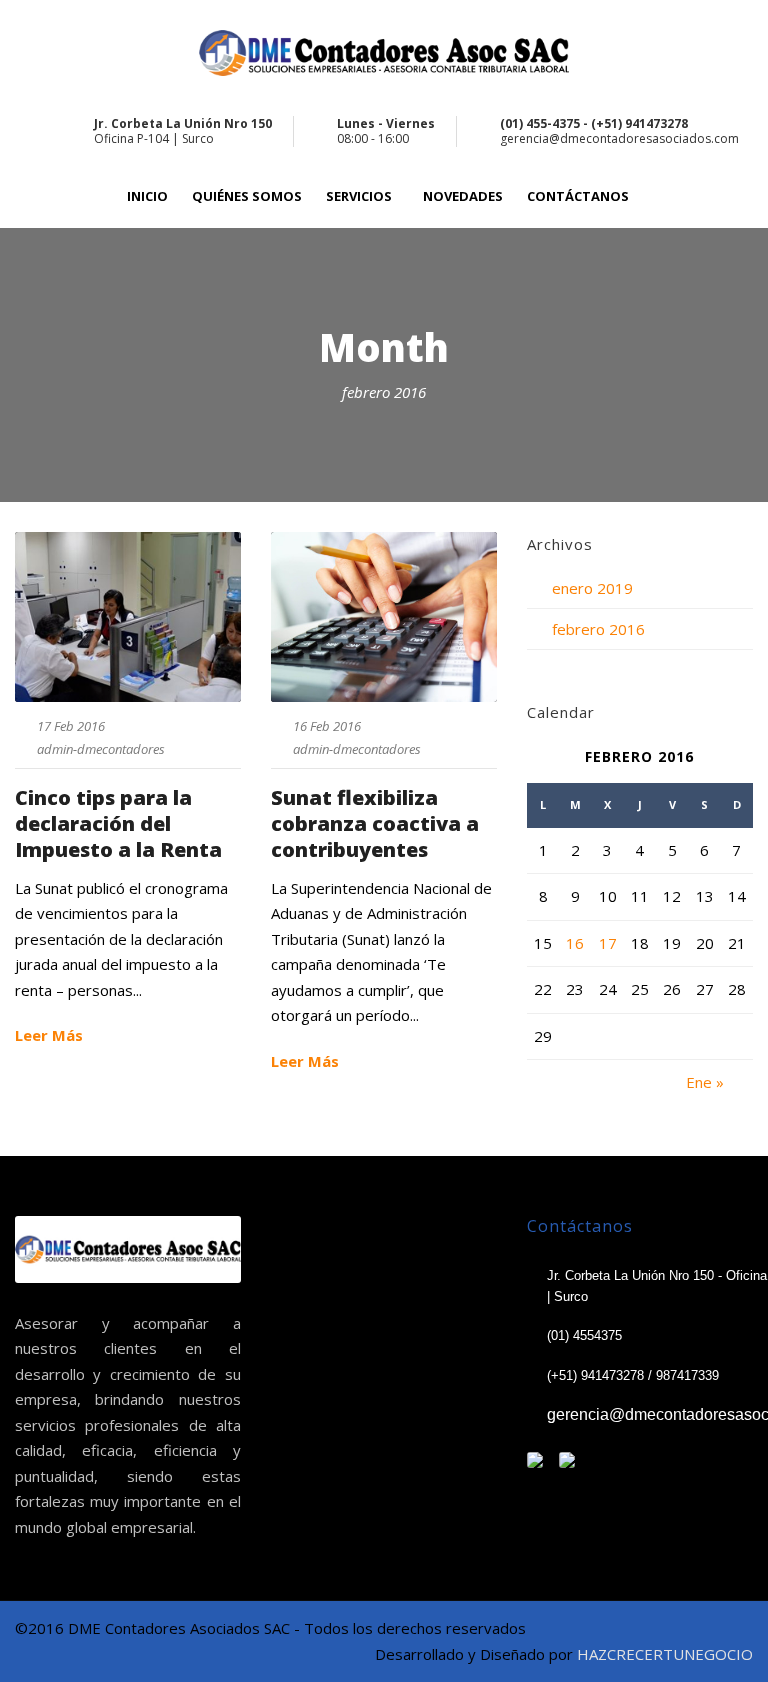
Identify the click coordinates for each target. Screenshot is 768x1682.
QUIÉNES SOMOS (247, 196)
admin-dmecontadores (101, 749)
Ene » (705, 1082)
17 (608, 943)
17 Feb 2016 (71, 726)
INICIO (147, 196)
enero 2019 (592, 588)
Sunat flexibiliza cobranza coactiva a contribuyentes (375, 823)
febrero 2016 (598, 629)
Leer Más (49, 1035)
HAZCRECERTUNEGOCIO (665, 1654)
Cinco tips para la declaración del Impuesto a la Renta (118, 823)
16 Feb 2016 (327, 726)
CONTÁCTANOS (578, 196)
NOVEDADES (463, 196)
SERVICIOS (359, 196)
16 (575, 943)
